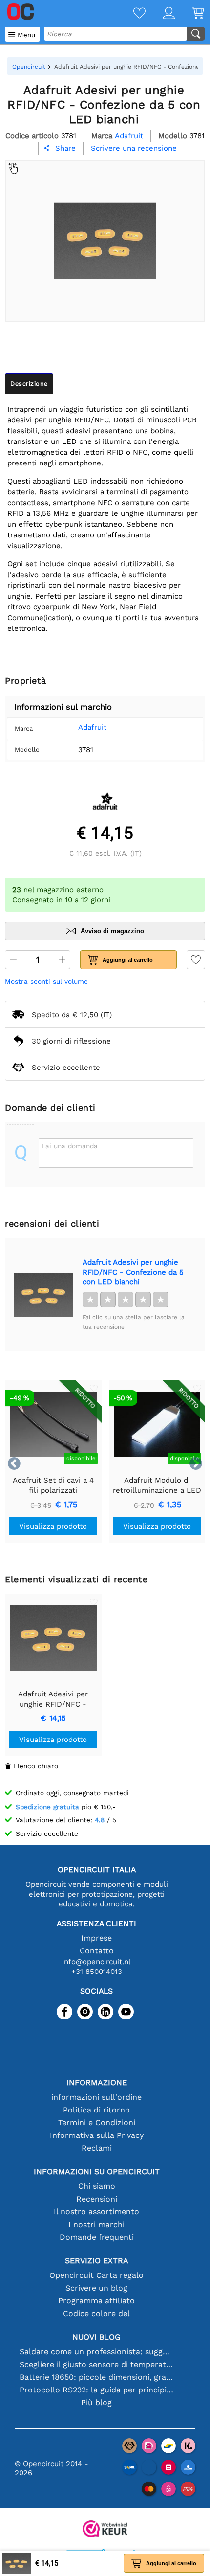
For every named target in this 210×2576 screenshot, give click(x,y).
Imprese (96, 1938)
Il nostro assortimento (96, 2212)
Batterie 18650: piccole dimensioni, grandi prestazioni (96, 2377)
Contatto (97, 1951)
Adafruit (92, 727)
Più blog (96, 2402)
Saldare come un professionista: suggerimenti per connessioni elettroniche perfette (96, 2352)
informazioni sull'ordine (96, 2097)
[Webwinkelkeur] (105, 2530)
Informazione (97, 2082)
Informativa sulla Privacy (97, 2135)
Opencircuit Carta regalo (96, 2275)
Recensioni (97, 2199)
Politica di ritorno (96, 2110)
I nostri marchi (96, 2224)
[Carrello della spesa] (189, 14)
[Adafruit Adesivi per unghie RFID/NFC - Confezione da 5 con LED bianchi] (43, 1295)
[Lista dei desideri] (131, 14)
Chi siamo (97, 2186)
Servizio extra (97, 2261)
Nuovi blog (96, 2337)
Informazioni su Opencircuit (97, 2171)
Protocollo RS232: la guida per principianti (96, 2390)
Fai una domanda (70, 1146)
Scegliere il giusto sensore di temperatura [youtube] (96, 2364)
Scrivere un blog (96, 2288)
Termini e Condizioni (97, 2123)
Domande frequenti (97, 2237)
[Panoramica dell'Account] (160, 14)
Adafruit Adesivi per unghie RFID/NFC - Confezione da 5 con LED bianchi (133, 1272)
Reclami (97, 2148)
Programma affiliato (96, 2301)
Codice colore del (96, 2313)
